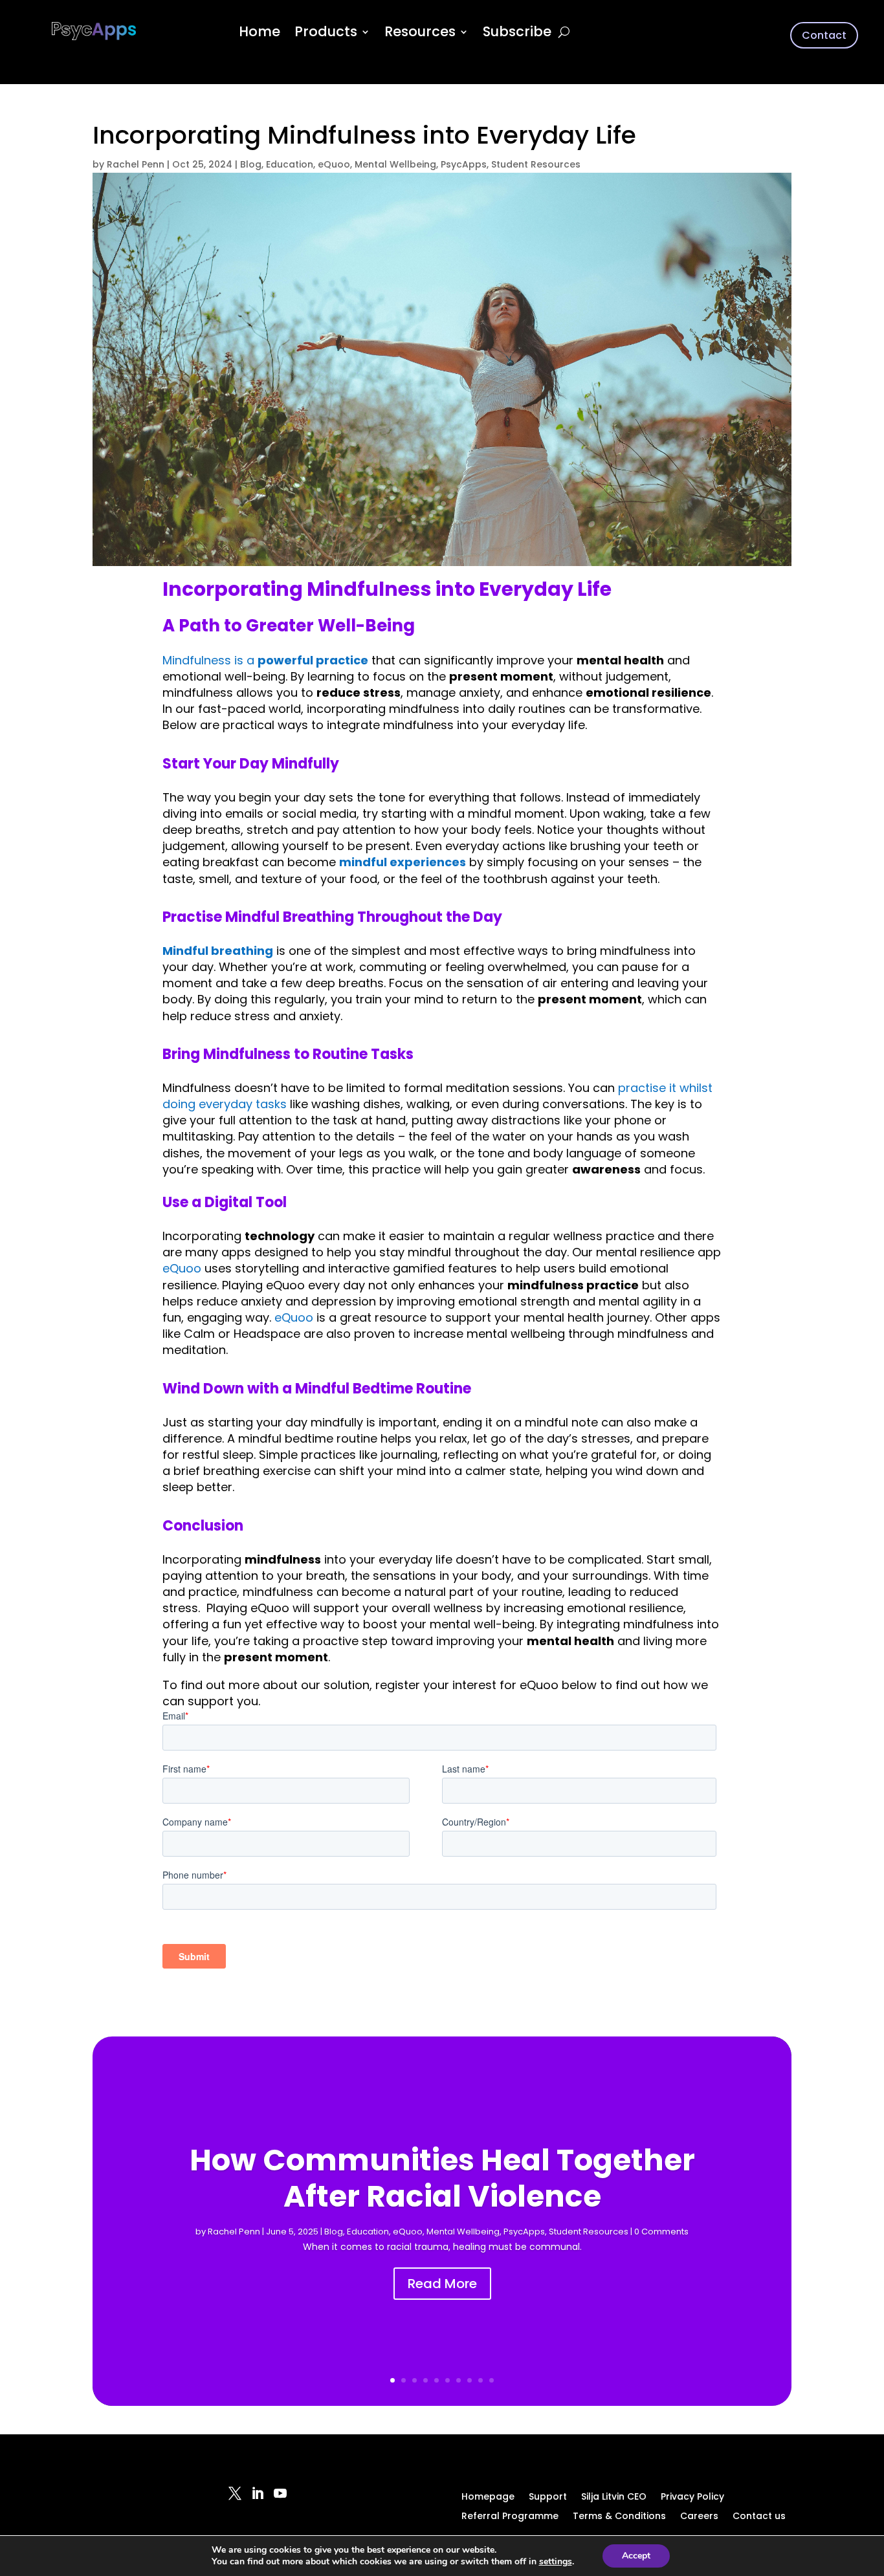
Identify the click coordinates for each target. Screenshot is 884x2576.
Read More (442, 2284)
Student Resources (536, 164)
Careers (699, 2517)
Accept (636, 2556)
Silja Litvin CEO (614, 2497)
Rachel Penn (136, 164)
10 (492, 2380)
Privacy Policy (692, 2497)
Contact (824, 35)
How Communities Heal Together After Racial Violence (442, 2178)
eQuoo (334, 164)
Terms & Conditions (619, 2517)
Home (260, 34)
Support (548, 2497)
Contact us (759, 2517)
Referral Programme (510, 2517)
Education (290, 164)
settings (556, 2562)
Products (326, 34)
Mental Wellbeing (395, 164)
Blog (251, 164)
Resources (420, 34)
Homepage (488, 2497)
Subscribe (517, 34)
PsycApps (464, 164)
